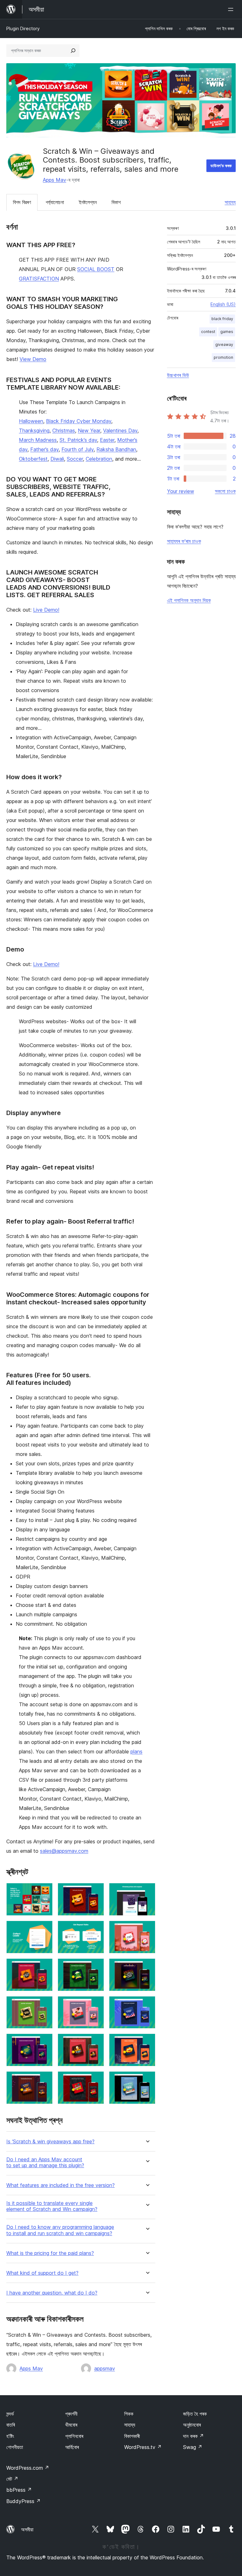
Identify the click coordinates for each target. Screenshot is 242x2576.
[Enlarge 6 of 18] (147, 1929)
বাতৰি (11, 2425)
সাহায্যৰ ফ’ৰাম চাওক (184, 541)
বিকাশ (116, 202)
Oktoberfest (33, 459)
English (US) (223, 304)
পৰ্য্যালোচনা (55, 202)
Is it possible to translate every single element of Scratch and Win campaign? (52, 2206)
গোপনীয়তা (15, 2447)
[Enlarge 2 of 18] (95, 1891)
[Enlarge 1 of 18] (44, 1891)
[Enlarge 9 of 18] (147, 1967)
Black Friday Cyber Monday (79, 421)
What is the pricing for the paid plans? (50, 2253)
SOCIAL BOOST (96, 269)
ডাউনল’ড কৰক (221, 166)
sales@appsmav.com (64, 1851)
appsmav (105, 2368)
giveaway (224, 344)
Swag (193, 2447)
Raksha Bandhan (116, 449)
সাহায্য (230, 202)
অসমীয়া (27, 2529)
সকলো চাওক (225, 491)
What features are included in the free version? (60, 2185)
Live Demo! (46, 610)
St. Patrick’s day (78, 440)
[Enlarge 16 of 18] (44, 2080)
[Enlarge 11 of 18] (95, 2005)
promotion (223, 357)
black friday (222, 319)
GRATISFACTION (39, 279)
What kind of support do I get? (42, 2273)
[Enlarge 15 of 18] (147, 2042)
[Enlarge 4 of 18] (44, 1929)
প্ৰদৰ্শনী (71, 2414)
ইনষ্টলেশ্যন (88, 202)
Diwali (57, 459)
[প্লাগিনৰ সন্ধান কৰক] (73, 51)
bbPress (19, 2490)
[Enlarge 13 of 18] (44, 2042)
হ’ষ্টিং (10, 2436)
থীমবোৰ (71, 2425)
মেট (12, 2479)
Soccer (75, 459)
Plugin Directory (23, 28)
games (227, 332)
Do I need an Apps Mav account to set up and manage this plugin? (45, 2162)
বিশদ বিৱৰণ (22, 202)
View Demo (33, 359)
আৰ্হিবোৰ (72, 2447)
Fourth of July (78, 449)
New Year (89, 430)
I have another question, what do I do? (52, 2293)
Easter (107, 440)
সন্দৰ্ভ (10, 2414)
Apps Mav (55, 180)
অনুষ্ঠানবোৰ (192, 2425)
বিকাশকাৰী (132, 2436)
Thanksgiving (34, 430)
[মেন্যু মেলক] (232, 9)
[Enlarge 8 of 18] (95, 1967)
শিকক (129, 2414)
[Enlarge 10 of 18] (44, 2005)
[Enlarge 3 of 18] (147, 1891)
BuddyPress (23, 2501)
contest (208, 332)
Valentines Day (120, 430)
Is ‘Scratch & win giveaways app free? (50, 2142)
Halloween (31, 421)
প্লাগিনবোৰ (74, 2436)
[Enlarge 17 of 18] (95, 2080)
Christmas (64, 430)
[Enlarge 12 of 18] (147, 2005)
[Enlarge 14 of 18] (95, 2042)
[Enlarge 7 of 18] (44, 1967)
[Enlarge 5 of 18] (95, 1929)
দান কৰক (193, 2436)
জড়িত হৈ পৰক (195, 2414)
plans (136, 1752)
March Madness (38, 440)
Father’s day (44, 449)
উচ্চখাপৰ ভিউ (178, 375)
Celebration (99, 459)
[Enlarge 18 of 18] (147, 2080)
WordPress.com (28, 2468)
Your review (181, 491)
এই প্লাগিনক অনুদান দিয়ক (189, 600)
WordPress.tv (143, 2447)
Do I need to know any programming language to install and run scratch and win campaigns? (60, 2230)
